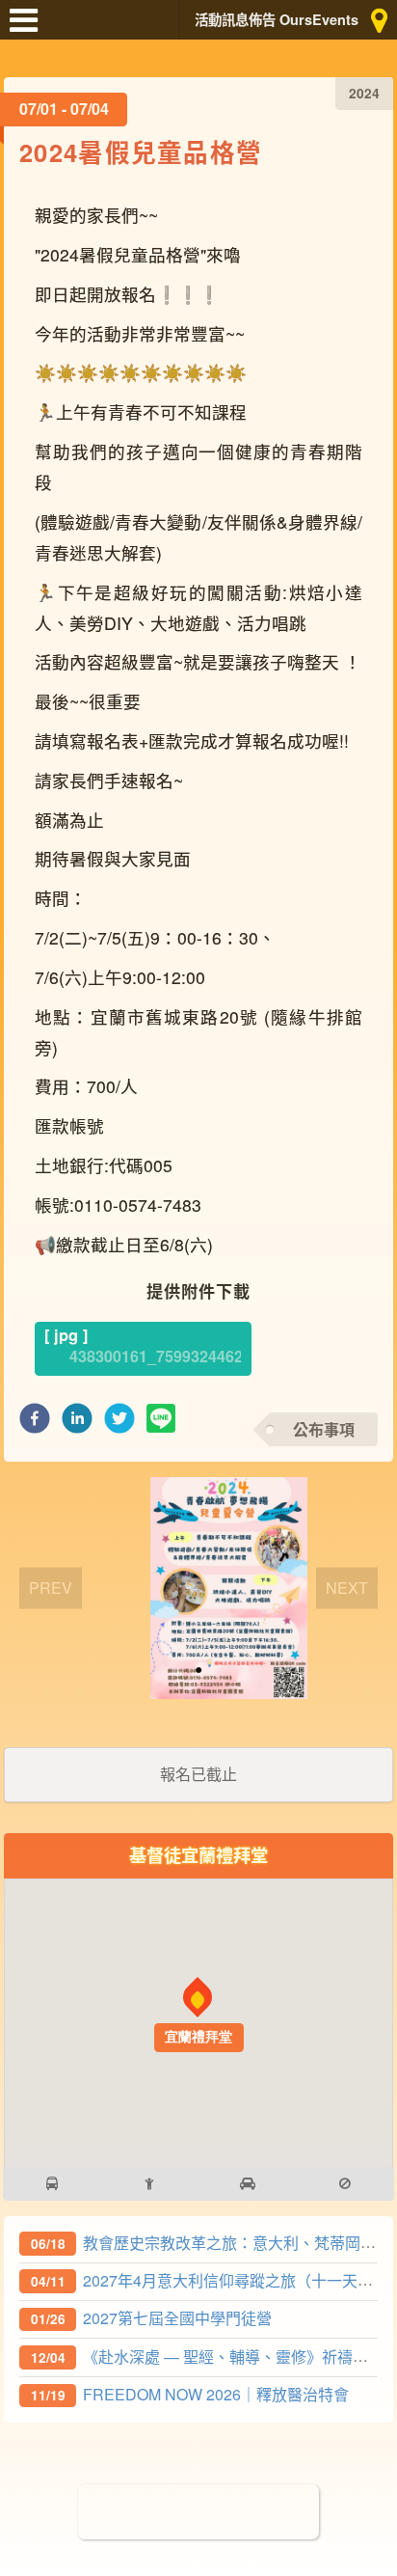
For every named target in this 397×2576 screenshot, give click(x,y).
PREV (51, 1587)
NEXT (347, 1587)
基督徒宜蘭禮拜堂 (198, 1855)
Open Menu (29, 29)
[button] (35, 1424)
